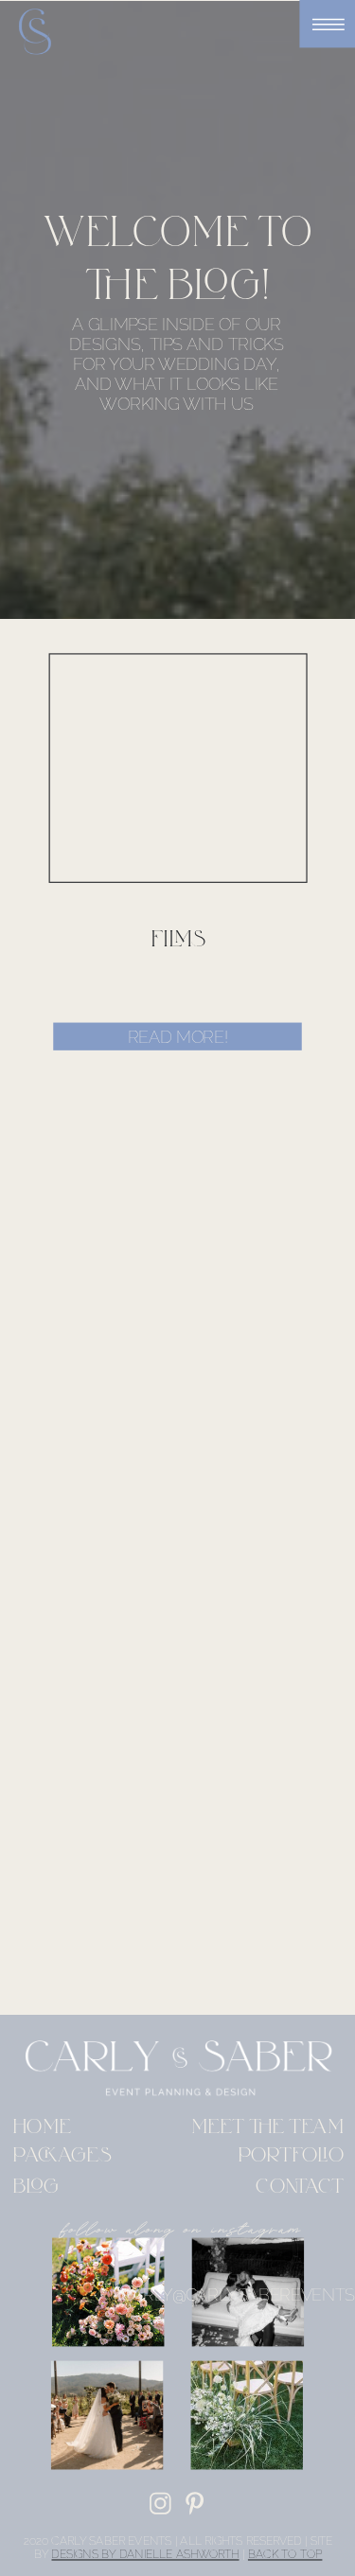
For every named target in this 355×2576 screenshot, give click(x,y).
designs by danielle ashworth (145, 2555)
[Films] (178, 768)
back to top (285, 2555)
